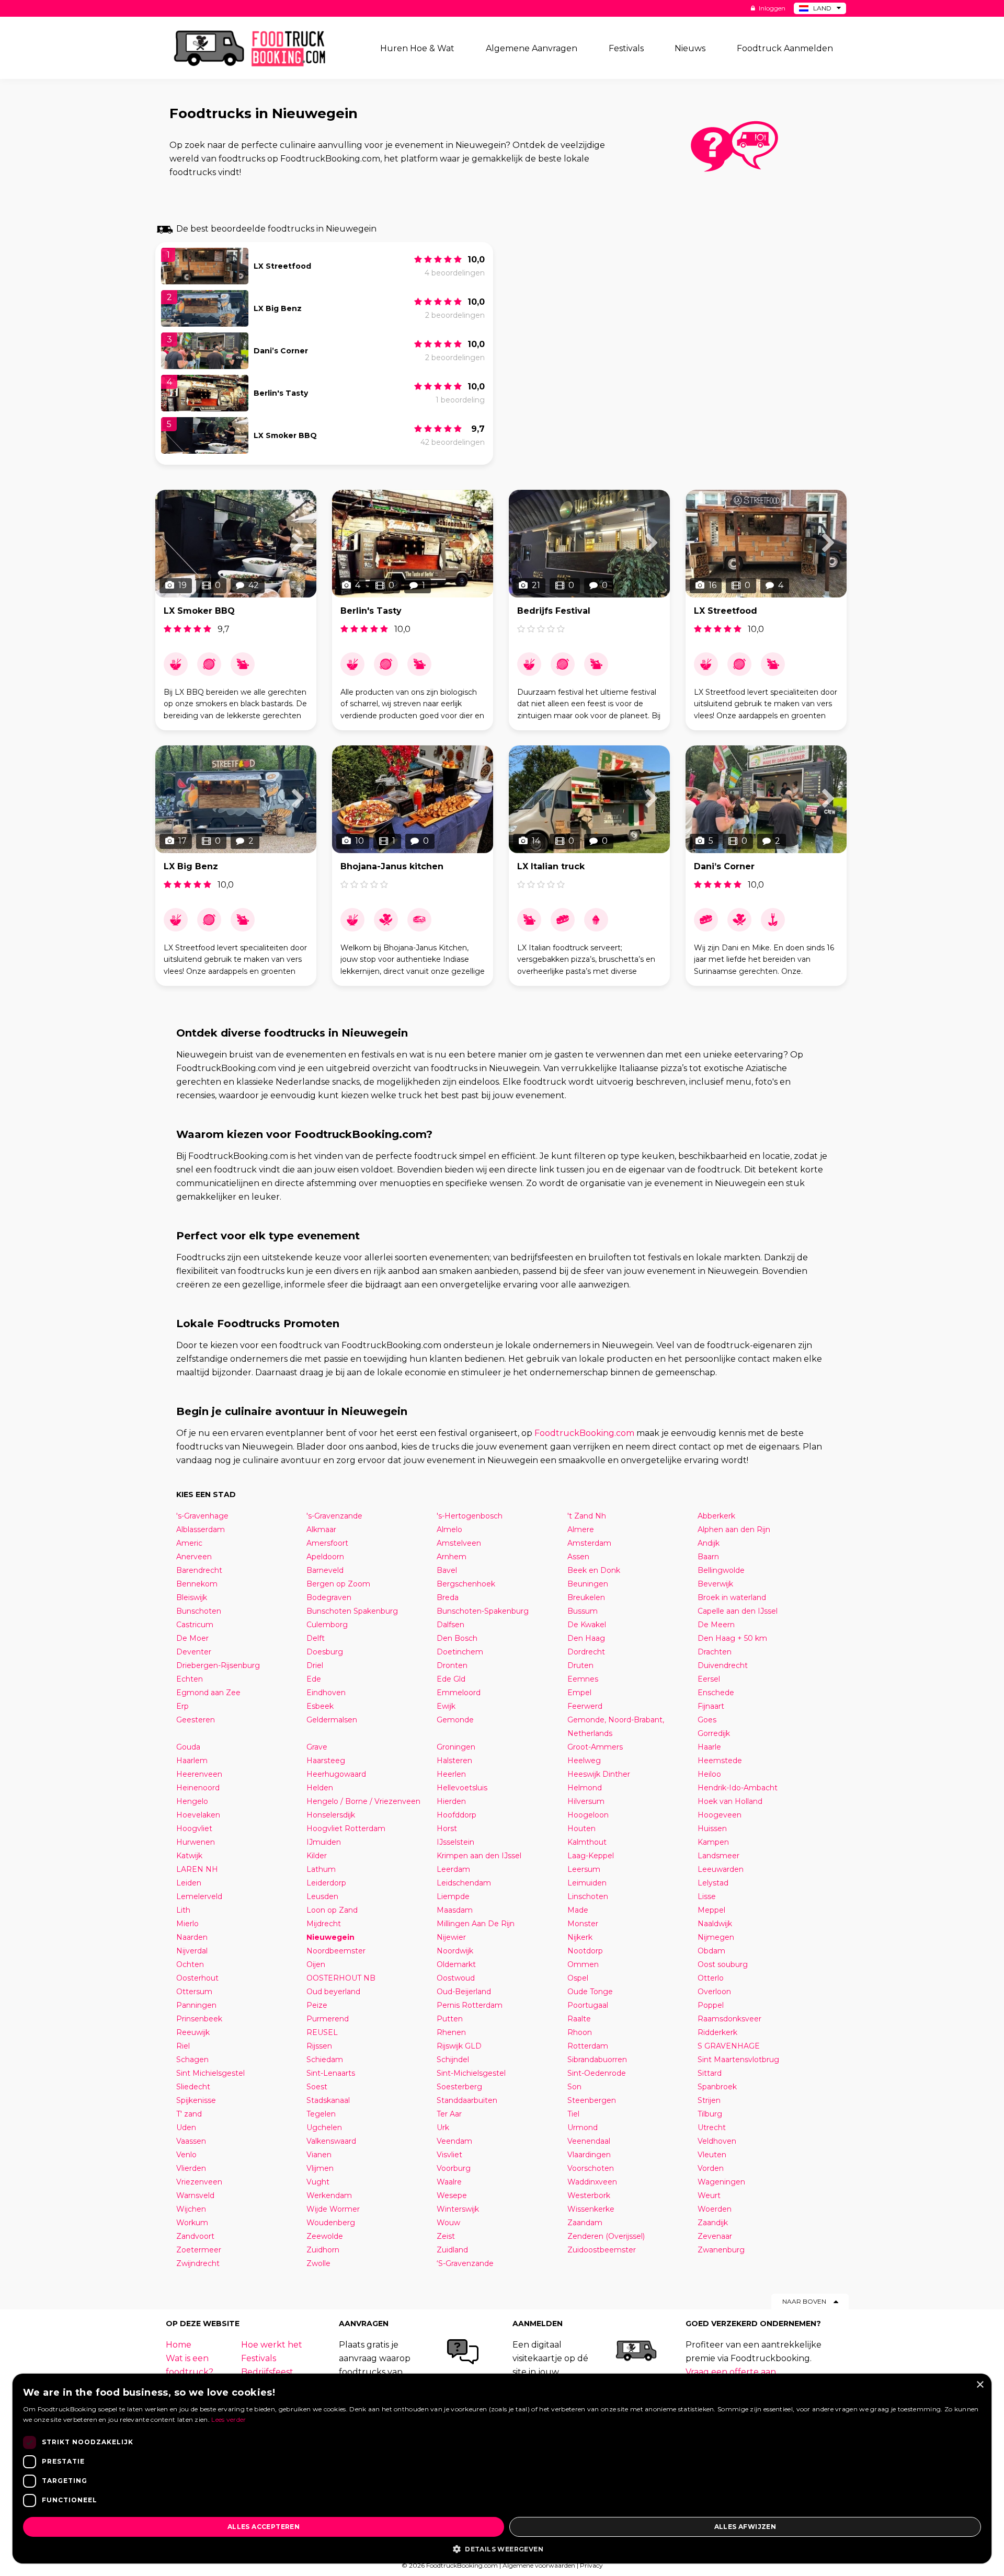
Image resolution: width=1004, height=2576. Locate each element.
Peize (317, 2005)
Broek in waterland (732, 1597)
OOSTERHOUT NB (341, 1978)
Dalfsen (450, 1625)
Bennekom (197, 1584)
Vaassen (191, 2141)
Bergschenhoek (466, 1584)
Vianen (319, 2155)
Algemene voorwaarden (539, 2565)
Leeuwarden (721, 1869)
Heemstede (720, 1761)
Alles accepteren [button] (264, 2527)
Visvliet (449, 2155)
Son (574, 2087)
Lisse (707, 1896)
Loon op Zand (332, 1910)
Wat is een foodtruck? (190, 2365)
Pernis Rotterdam (470, 2005)
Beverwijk (715, 1584)
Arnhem (452, 1557)
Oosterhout (197, 1978)
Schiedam (325, 2060)
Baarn (708, 1557)
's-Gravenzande (334, 1516)
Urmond (583, 2127)
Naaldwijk (715, 1924)
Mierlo (187, 1924)
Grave (317, 1747)
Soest (317, 2087)
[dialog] (502, 2469)
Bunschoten (199, 1611)
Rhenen (451, 2032)
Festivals (259, 2358)
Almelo (449, 1529)
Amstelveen (459, 1543)
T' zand (189, 2114)
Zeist (446, 2236)
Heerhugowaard (336, 1774)
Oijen (316, 1964)
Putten (450, 2019)
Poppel (711, 2005)
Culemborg (327, 1625)
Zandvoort (195, 2236)
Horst (447, 1828)
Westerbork (589, 2195)
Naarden (192, 1937)
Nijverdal (192, 1951)
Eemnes (583, 1679)
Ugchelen (324, 2127)
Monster (583, 1924)
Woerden (715, 2209)
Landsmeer (718, 1856)
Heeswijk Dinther (599, 1774)
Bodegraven (329, 1597)
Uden (186, 2127)
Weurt (709, 2195)
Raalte (579, 2019)
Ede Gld (451, 1679)
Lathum (321, 1869)
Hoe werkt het (272, 2345)
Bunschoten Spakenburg (352, 1611)
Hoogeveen (720, 1815)
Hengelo (192, 1801)
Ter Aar (449, 2114)
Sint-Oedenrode (597, 2073)
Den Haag (586, 1638)
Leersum (584, 1869)
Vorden (711, 2168)
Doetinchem (460, 1652)
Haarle (709, 1747)
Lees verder (229, 2419)
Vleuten (712, 2155)
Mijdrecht (324, 1924)
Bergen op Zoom (338, 1584)
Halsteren (454, 1761)
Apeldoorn (325, 1557)
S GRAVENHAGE (729, 2046)
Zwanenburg (721, 2250)
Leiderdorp (326, 1883)
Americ (189, 1543)
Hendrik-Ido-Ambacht (738, 1788)
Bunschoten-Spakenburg (483, 1611)
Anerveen (194, 1557)
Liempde (453, 1896)
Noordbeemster (336, 1951)
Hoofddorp (457, 1815)
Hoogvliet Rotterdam (346, 1828)
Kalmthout (587, 1842)
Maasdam (455, 1910)
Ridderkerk (717, 2032)
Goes (707, 1720)
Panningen (196, 2005)
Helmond (585, 1788)
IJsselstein (455, 1842)
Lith (183, 1910)
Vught (318, 2182)
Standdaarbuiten (467, 2100)
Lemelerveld (199, 1896)
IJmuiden (324, 1842)
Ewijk (446, 1706)
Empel (579, 1693)
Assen (578, 1557)
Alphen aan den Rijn (734, 1529)
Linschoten (588, 1896)
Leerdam (453, 1869)
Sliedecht (193, 2087)
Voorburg (454, 2168)
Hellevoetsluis (462, 1788)
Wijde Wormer (333, 2209)
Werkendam (329, 2195)
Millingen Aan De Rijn (476, 1924)
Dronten (452, 1665)
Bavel (447, 1570)
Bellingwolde (721, 1570)
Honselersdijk (331, 1815)
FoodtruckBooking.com (584, 1433)
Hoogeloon (588, 1815)
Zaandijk (713, 2223)
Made (578, 1910)
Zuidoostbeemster (602, 2250)
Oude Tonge (590, 1992)
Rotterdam (588, 2046)
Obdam (711, 1951)
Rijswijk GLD (459, 2046)
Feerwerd (585, 1706)
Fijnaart (711, 1706)
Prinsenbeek (199, 2019)
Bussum (583, 1611)
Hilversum (586, 1801)
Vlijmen (320, 2168)
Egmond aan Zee (208, 1693)
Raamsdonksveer (729, 2019)
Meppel (711, 1910)
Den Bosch (457, 1638)
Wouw (448, 2223)
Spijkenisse (196, 2100)
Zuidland (452, 2250)
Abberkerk (716, 1516)
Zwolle (318, 2263)
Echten (190, 1679)
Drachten (715, 1652)
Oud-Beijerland (464, 1992)
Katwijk (189, 1856)
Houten (581, 1828)
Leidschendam (464, 1883)
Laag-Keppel (591, 1856)
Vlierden (191, 2168)
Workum (192, 2223)
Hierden (451, 1801)
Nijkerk (580, 1937)
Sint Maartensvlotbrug (738, 2060)
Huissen (712, 1828)
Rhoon (580, 2032)
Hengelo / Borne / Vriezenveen (363, 1801)
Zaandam (585, 2223)
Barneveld (325, 1570)
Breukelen (586, 1597)
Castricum (195, 1625)
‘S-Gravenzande (465, 2263)
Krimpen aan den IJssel (479, 1856)
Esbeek (320, 1706)
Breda (448, 1597)
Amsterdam (589, 1543)
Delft (316, 1638)
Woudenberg (331, 2223)
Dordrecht (586, 1652)
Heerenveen (199, 1774)
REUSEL (322, 2032)
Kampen (713, 1842)
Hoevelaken (198, 1815)
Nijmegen (716, 1937)
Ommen (583, 1964)
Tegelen (321, 2114)
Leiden (189, 1883)
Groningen (456, 1747)
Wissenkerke (591, 2209)
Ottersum (194, 1992)
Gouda (188, 1747)
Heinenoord (198, 1788)
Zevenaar (715, 2236)
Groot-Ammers (595, 1747)
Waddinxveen (592, 2182)
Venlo (186, 2155)
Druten (580, 1665)
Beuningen (588, 1584)
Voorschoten (591, 2168)
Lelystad (713, 1883)
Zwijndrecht (198, 2263)
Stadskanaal (328, 2100)
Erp (182, 1706)
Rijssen (319, 2046)
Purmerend (328, 2019)
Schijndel (453, 2060)
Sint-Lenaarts (331, 2073)
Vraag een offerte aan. (732, 2372)
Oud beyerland (333, 1992)
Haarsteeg (326, 1761)
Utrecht (712, 2127)
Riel (183, 2046)
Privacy (591, 2565)
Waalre (449, 2182)
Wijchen (191, 2209)
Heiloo (709, 1774)
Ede (314, 1679)
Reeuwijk (193, 2032)
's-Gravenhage (202, 1516)
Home (179, 2345)
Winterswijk (458, 2209)
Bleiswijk (192, 1597)
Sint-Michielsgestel (471, 2073)
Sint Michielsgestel (210, 2073)
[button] (502, 2548)
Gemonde (455, 1720)
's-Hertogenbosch (470, 1516)
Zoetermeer (199, 2250)
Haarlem (192, 1761)
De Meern (716, 1625)
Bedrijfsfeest (267, 2372)
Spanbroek (717, 2087)
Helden (320, 1788)
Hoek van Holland (730, 1801)
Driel (315, 1665)
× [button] (980, 2385)
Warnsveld (195, 2195)
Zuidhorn (323, 2250)
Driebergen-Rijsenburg (218, 1665)
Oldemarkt (456, 1964)
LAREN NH (197, 1869)
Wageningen (721, 2182)
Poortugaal (588, 2005)
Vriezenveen (199, 2182)
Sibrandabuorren (597, 2060)
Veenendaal (589, 2141)
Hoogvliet (194, 1828)
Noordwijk (455, 1951)
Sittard (710, 2073)
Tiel (573, 2114)
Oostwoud (456, 1978)
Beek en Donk (594, 1570)
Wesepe (452, 2195)
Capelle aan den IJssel (738, 1611)
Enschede (716, 1693)
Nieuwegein (330, 1937)
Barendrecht (199, 1570)
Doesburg (325, 1652)
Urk (443, 2127)
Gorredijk (714, 1733)
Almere (581, 1529)
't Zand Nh (587, 1516)
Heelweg (584, 1761)
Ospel (578, 1978)
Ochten (190, 1964)
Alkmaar (321, 1529)
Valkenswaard (331, 2141)
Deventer (194, 1652)
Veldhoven (717, 2141)
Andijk (709, 1543)
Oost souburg (723, 1964)
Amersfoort (327, 1543)
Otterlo (711, 1978)
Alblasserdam (201, 1529)
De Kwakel (587, 1625)
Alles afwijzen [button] (745, 2527)
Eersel (709, 1679)
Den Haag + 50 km (732, 1638)
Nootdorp (585, 1951)
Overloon (714, 1992)
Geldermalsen (332, 1720)
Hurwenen (196, 1842)
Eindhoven (326, 1693)
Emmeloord (459, 1693)
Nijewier (451, 1937)
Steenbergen (592, 2100)
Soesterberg (459, 2087)
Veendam (454, 2141)
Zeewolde (325, 2236)
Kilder (317, 1856)
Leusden (322, 1896)
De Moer (192, 1638)
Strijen (709, 2100)
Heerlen (451, 1774)
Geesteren (196, 1720)
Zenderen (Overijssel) (606, 2236)
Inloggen (771, 8)
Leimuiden (587, 1883)
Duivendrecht (723, 1665)
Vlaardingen (589, 2155)
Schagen (192, 2060)
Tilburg (710, 2114)
